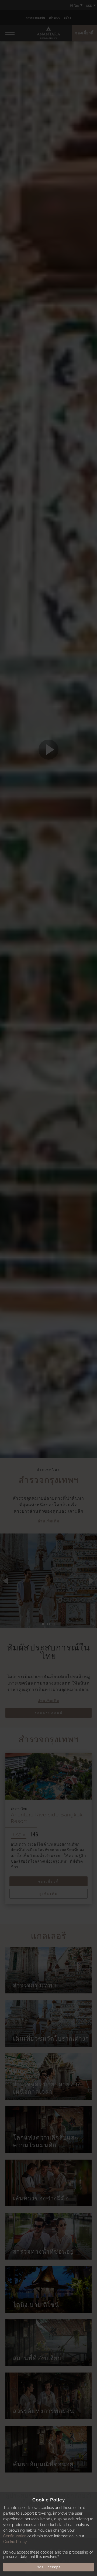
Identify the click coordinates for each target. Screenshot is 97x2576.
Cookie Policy (15, 2542)
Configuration (15, 2536)
